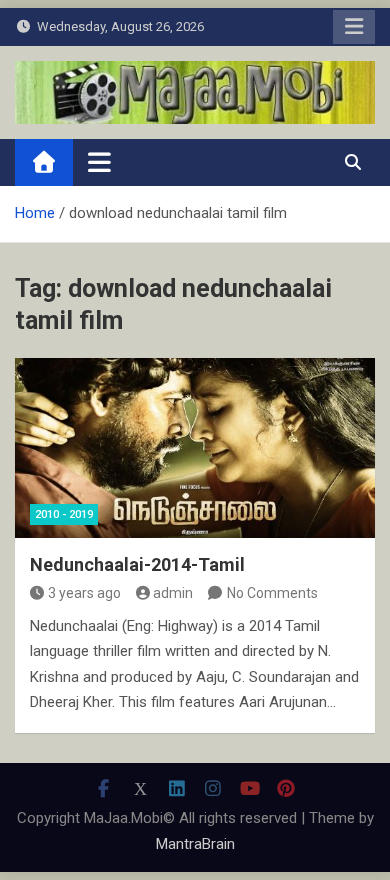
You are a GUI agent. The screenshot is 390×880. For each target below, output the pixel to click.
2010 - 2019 (64, 514)
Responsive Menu (354, 27)
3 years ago (84, 593)
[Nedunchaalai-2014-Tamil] (195, 448)
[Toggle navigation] (99, 162)
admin (173, 593)
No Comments (272, 593)
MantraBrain (195, 844)
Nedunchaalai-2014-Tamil (137, 564)
